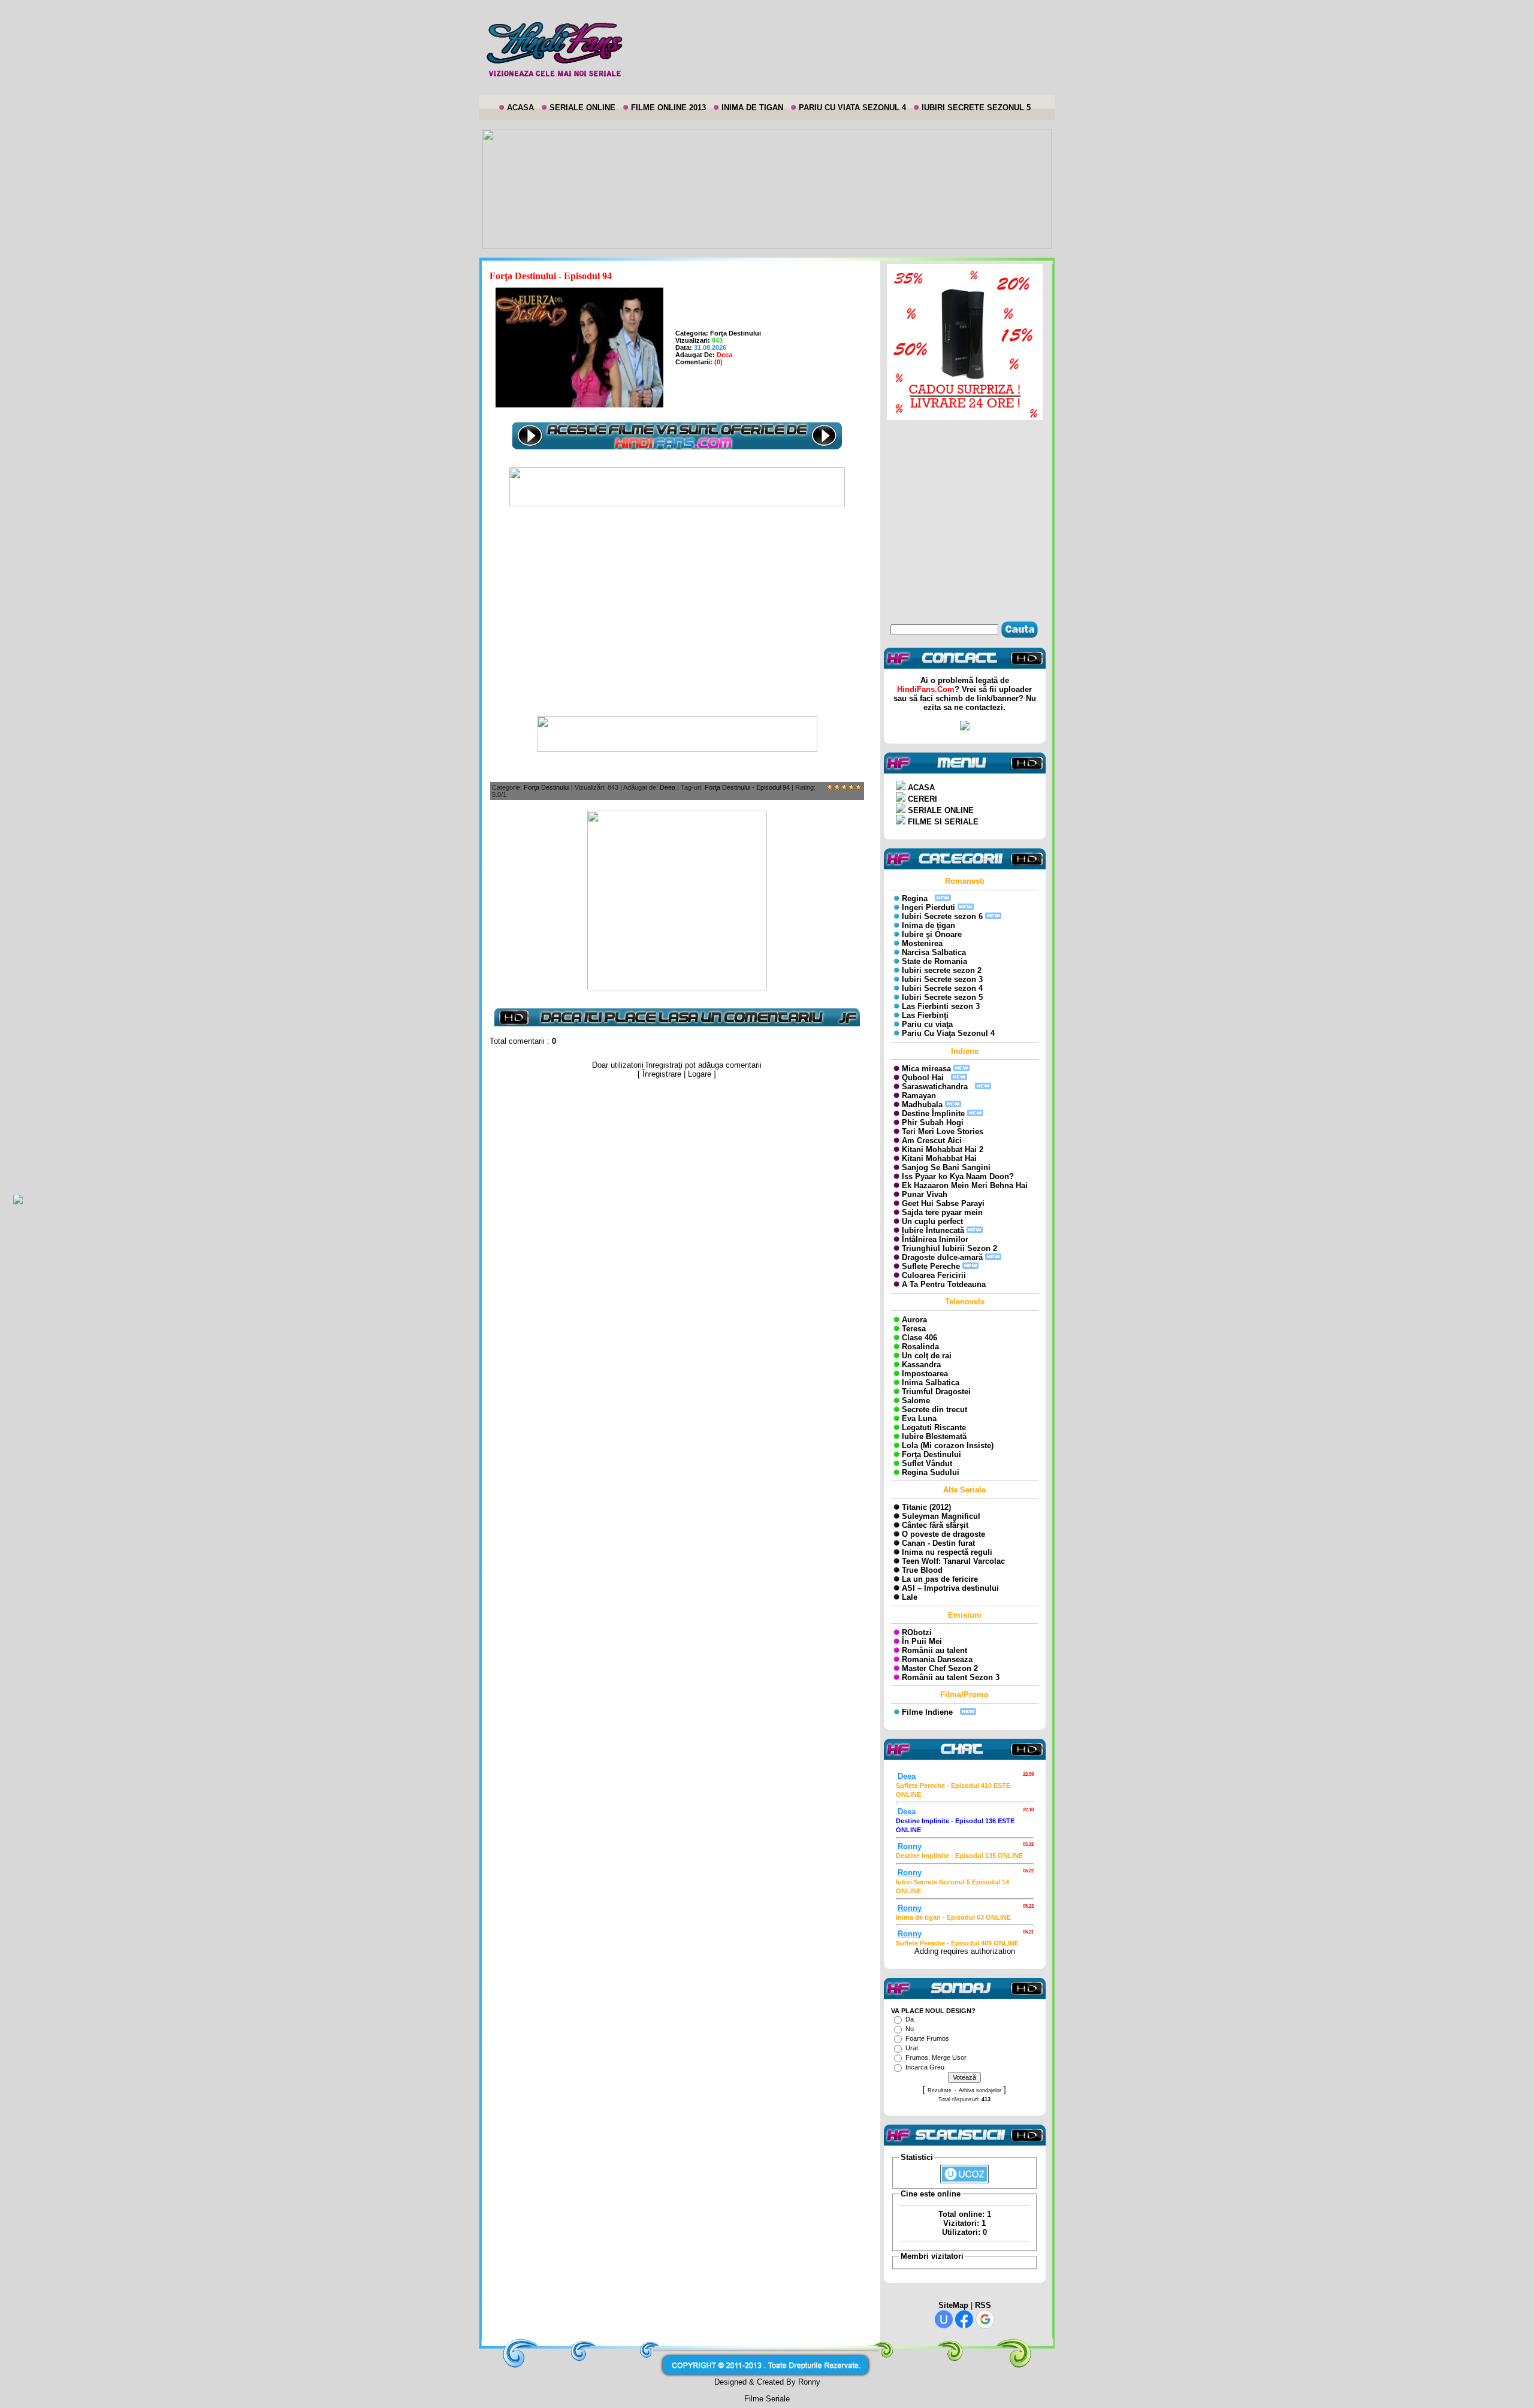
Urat (912, 2048)
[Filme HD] (677, 988)
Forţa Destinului (736, 333)
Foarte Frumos (927, 2038)
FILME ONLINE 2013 (668, 108)
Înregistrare (662, 1074)
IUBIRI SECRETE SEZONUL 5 (976, 108)
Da (910, 2019)
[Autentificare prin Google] (985, 2319)
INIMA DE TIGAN (752, 108)
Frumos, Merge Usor (936, 2057)
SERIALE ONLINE (582, 108)
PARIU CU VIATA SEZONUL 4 (852, 108)
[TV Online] (677, 749)
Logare (700, 1074)
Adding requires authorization (965, 1951)
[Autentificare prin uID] (944, 2319)
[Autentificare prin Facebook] (964, 2319)
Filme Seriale (767, 2399)
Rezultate (940, 2090)
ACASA (520, 108)
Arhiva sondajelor (980, 2090)
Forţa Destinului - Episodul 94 (747, 787)
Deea (668, 787)
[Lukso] (677, 504)
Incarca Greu (925, 2067)
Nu (910, 2029)
